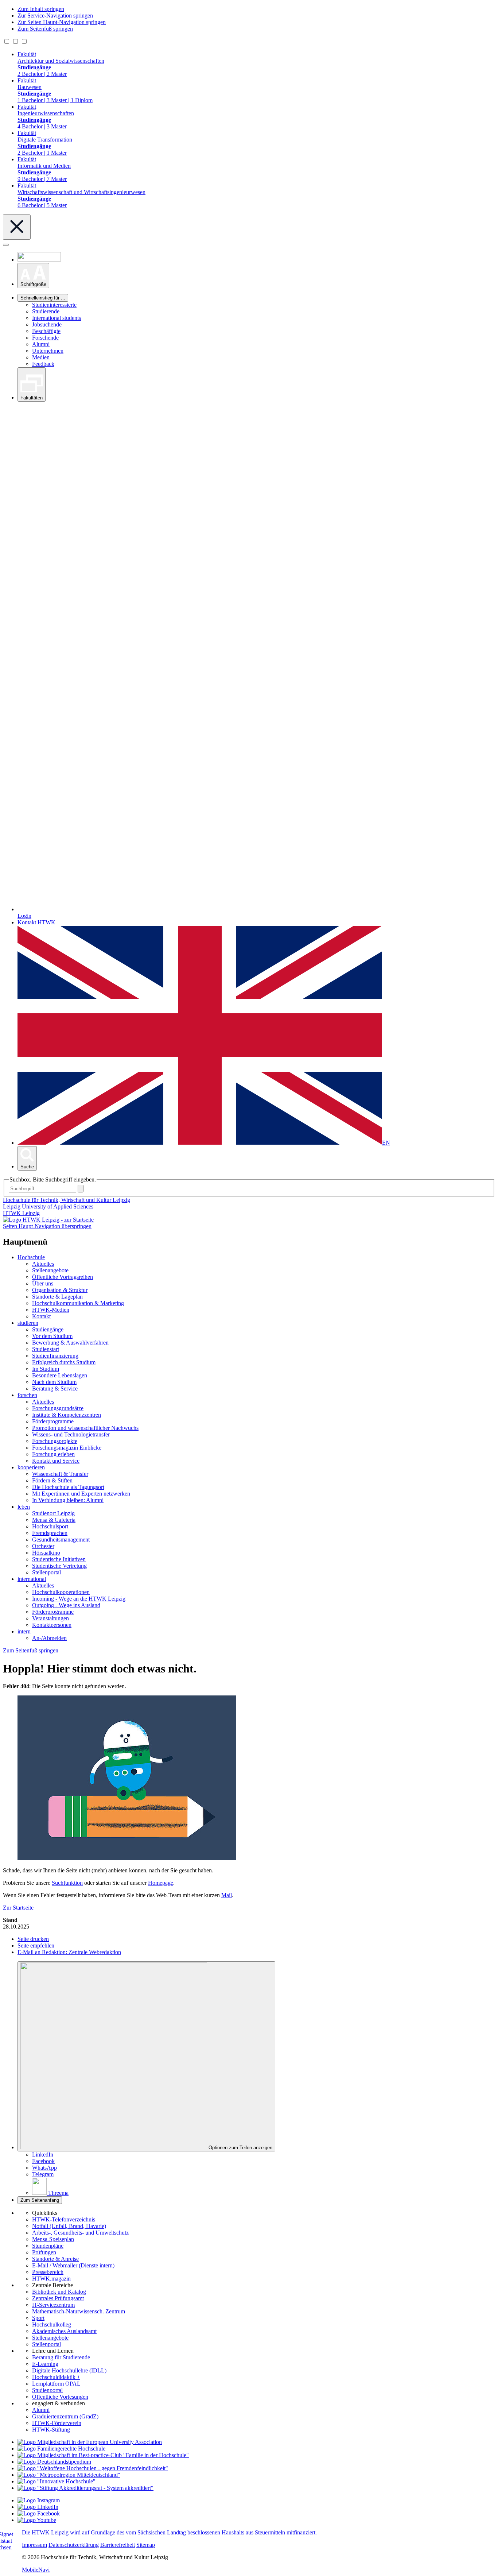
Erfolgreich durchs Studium (64, 1362)
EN (386, 1143)
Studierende (46, 311)
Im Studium (46, 1369)
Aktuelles (43, 1264)
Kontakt (41, 1316)
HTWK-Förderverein (57, 2423)
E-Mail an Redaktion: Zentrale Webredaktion (69, 1952)
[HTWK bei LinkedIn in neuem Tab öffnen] (38, 2507)
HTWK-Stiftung (51, 2430)
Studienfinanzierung (55, 1356)
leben (24, 1507)
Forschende (45, 338)
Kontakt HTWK (36, 922)
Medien (41, 357)
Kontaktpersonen (52, 1625)
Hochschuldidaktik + (56, 2377)
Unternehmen (48, 351)
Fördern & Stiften (52, 1480)
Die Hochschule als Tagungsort (68, 1487)
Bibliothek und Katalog (59, 2292)
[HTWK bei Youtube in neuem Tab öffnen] (37, 2520)
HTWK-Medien (51, 1310)
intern (24, 1631)
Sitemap (146, 2545)
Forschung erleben (53, 1454)
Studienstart (46, 1349)
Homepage (161, 1883)
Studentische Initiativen (59, 1559)
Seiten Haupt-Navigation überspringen (47, 1226)
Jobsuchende (47, 324)
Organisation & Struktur (60, 1290)
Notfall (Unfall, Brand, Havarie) (69, 2226)
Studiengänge (48, 1329)
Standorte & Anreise (55, 2259)
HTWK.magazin (51, 2279)
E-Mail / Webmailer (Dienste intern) (73, 2265)
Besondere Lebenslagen (60, 1375)
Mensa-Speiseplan (53, 2239)
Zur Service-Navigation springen (55, 16)
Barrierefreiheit (118, 2545)
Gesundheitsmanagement (61, 1540)
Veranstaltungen (50, 1618)
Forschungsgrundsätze (58, 1408)
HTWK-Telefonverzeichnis (64, 2219)
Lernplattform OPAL (56, 2384)
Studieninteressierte (54, 305)
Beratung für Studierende (61, 2357)
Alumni (41, 344)
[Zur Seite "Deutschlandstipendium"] (54, 2462)
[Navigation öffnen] (6, 245)
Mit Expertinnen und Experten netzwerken (81, 1494)
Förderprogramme (53, 1421)
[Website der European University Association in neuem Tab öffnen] (90, 2442)
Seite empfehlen (36, 1945)
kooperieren (31, 1467)
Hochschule (31, 1257)
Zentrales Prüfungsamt (58, 2298)
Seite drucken (33, 1939)
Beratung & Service (55, 1388)
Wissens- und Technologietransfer (71, 1434)
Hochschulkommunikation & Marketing (78, 1303)
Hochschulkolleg (52, 2324)
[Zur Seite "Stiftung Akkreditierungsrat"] (85, 2488)
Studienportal (47, 2390)
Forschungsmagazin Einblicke (67, 1448)
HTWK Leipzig (21, 1213)
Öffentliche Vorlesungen (60, 2397)
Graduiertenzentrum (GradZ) (65, 2416)
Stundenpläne (48, 2246)
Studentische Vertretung (59, 1566)
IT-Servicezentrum (53, 2305)
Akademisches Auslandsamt (64, 2331)
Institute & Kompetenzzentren (67, 1415)
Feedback (43, 364)
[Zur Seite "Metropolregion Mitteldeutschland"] (69, 2475)
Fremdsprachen (50, 1533)
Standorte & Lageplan (57, 1297)
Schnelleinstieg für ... (43, 298)
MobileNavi (36, 2570)
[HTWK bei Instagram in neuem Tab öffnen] (39, 2500)
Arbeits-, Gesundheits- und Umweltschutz (80, 2233)
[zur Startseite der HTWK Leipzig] (48, 1220)
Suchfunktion (67, 1883)
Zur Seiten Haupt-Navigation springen (62, 22)
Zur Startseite (18, 1908)
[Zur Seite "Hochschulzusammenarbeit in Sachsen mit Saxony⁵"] (57, 2481)
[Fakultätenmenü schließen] (17, 227)
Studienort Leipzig (53, 1513)
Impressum (34, 2545)
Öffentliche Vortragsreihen (63, 1277)
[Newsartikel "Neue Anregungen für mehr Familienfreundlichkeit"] (103, 2455)
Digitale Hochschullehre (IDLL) (69, 2370)
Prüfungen (44, 2252)
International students (57, 318)
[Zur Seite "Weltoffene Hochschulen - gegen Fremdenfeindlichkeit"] (93, 2468)
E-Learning (45, 2364)
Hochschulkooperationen (61, 1592)
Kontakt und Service (56, 1461)
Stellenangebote (50, 1270)
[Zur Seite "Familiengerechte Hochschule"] (61, 2449)
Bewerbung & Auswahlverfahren (70, 1343)
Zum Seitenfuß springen (45, 29)
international (32, 1579)
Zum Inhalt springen (41, 9)
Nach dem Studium (54, 1382)
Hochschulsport (50, 1526)
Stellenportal (46, 1572)
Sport (38, 2318)
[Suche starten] (81, 1189)
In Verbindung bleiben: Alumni (68, 1500)
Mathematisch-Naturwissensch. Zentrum (79, 2311)
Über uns (43, 1283)
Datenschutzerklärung (74, 2545)
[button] (33, 276)
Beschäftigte (46, 331)
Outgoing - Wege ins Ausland (66, 1605)
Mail (227, 1895)
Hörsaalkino (46, 1553)
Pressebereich (48, 2272)
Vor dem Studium (52, 1336)
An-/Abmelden (49, 1638)
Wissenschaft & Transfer (60, 1474)
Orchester (43, 1546)
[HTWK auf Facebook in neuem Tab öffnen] (39, 2513)
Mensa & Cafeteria (54, 1520)
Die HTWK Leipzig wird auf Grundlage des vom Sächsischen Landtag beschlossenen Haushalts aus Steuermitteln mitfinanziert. (169, 2532)
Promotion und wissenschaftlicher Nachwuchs (85, 1428)
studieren (28, 1323)
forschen (27, 1395)
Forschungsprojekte (55, 1441)
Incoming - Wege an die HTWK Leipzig (79, 1599)
